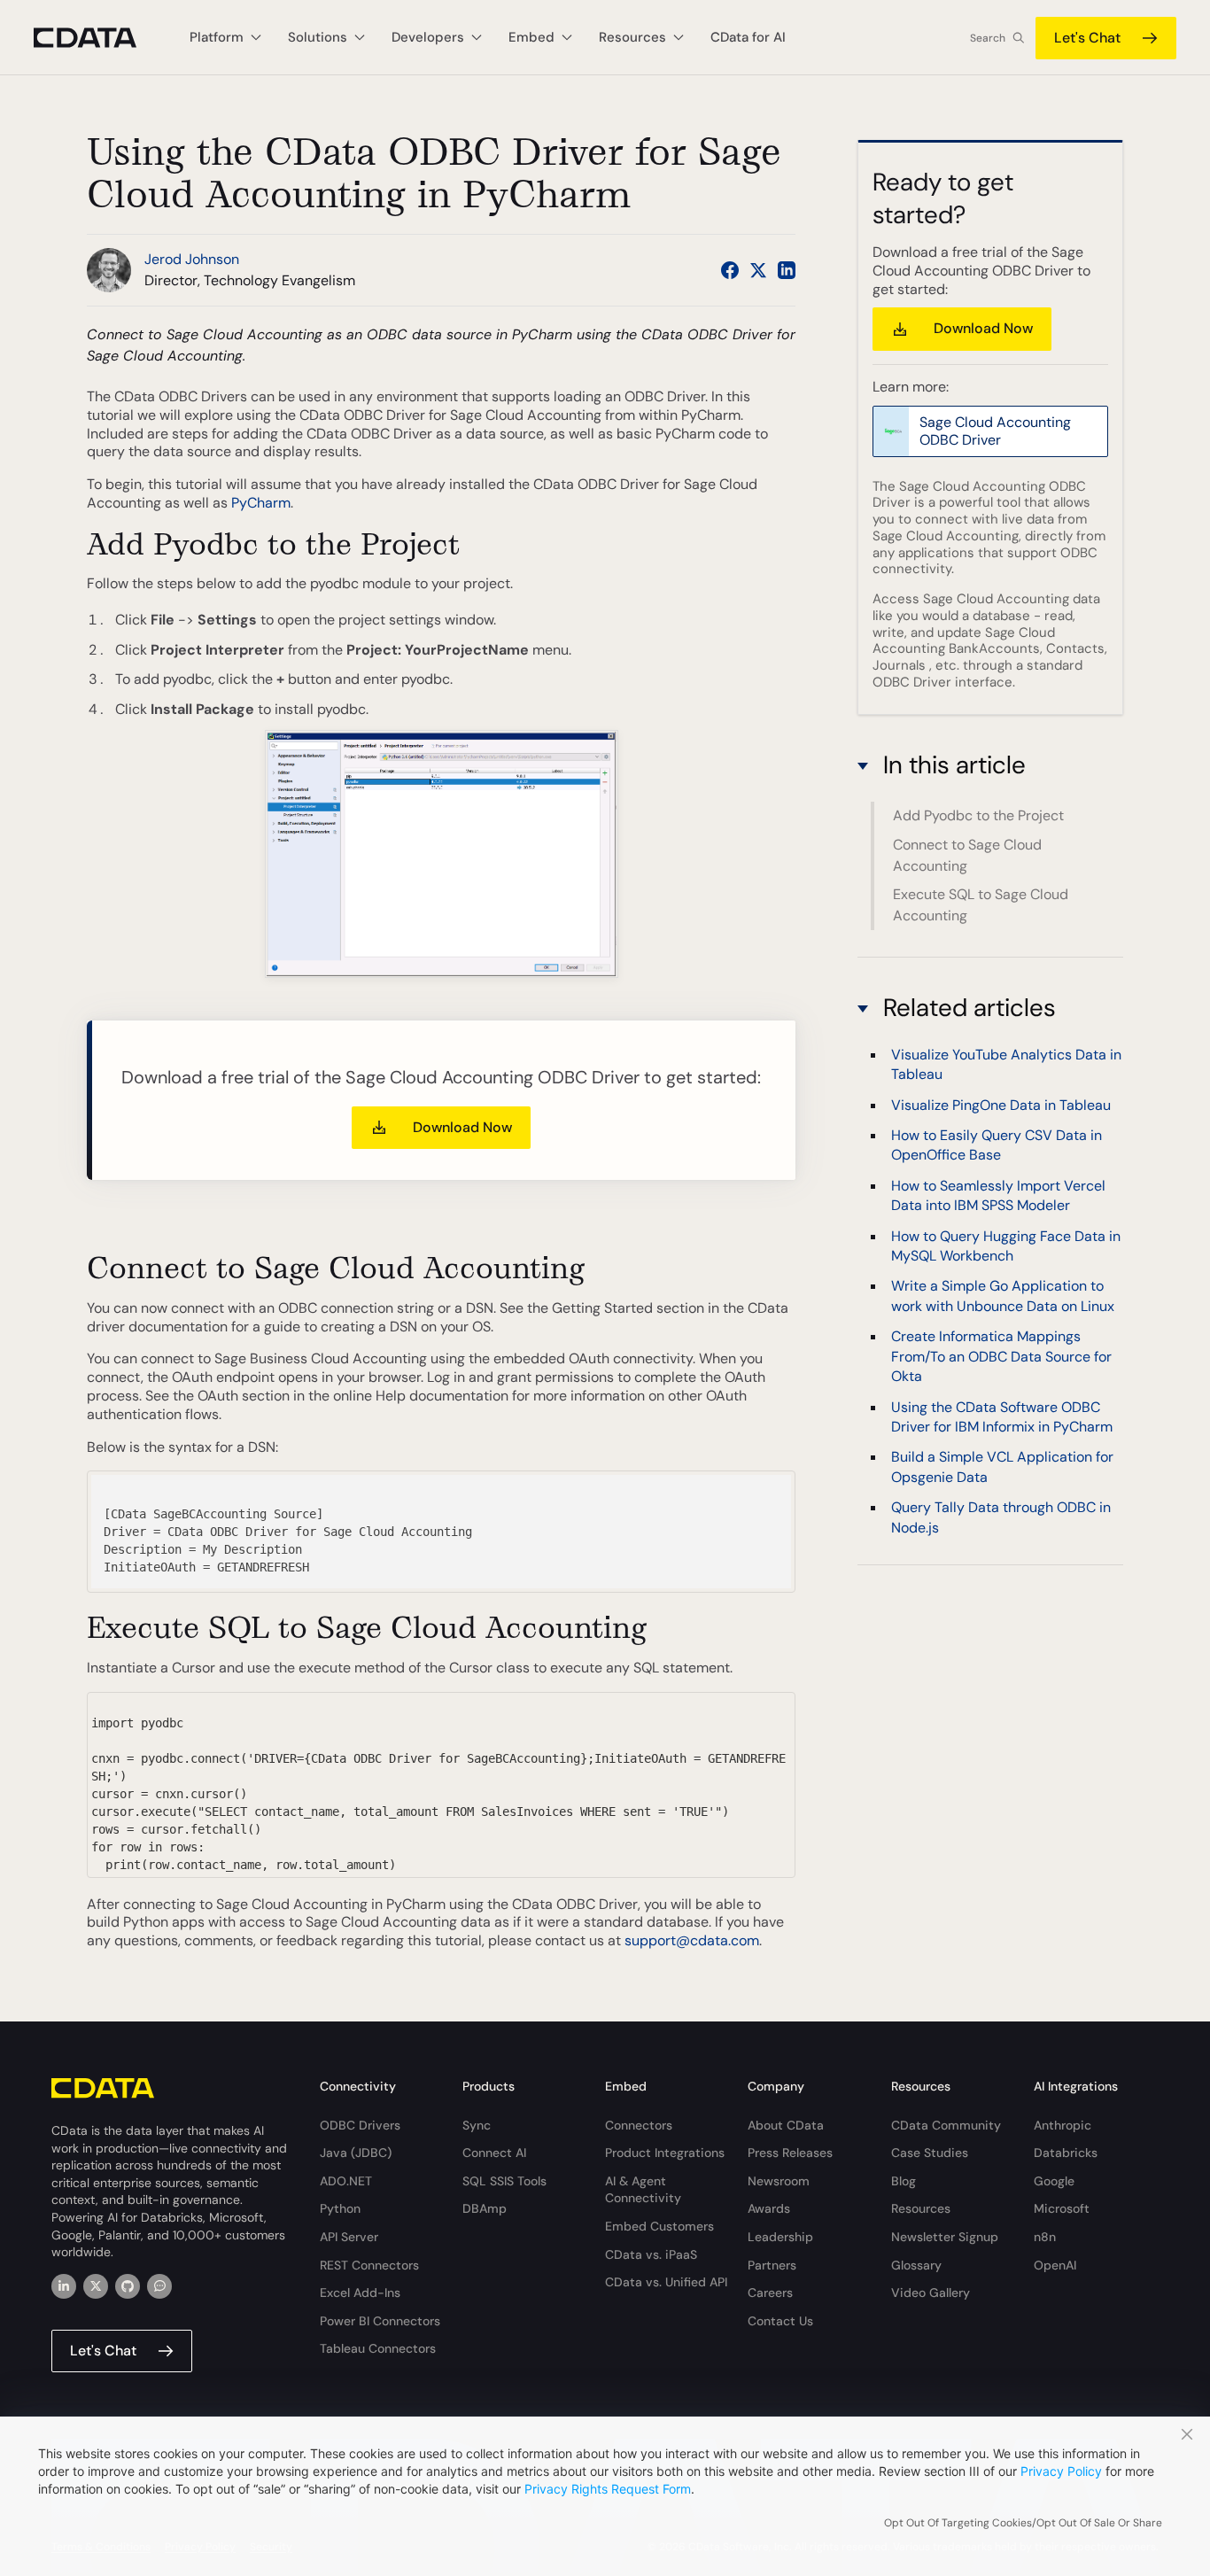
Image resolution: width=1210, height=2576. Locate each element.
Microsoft (1062, 2208)
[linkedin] (64, 2286)
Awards (769, 2208)
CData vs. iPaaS (651, 2254)
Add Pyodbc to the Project (978, 815)
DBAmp (485, 2208)
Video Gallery (931, 2293)
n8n (1045, 2237)
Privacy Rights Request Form (608, 2489)
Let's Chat (1087, 38)
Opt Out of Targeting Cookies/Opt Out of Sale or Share (1023, 2523)
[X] (96, 2286)
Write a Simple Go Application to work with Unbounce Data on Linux (1003, 1296)
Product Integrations (665, 2153)
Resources (921, 2208)
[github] (128, 2286)
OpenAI (1055, 2265)
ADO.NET (346, 2181)
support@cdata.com (692, 1940)
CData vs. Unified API (666, 2282)
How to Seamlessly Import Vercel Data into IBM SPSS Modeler (998, 1195)
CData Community (946, 2125)
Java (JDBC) (356, 2153)
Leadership (780, 2237)
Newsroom (779, 2181)
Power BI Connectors (380, 2321)
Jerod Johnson (192, 259)
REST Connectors (369, 2265)
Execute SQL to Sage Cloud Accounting (981, 905)
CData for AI (748, 37)
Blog (904, 2181)
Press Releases (790, 2153)
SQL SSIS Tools (504, 2181)
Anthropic (1063, 2125)
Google (1054, 2181)
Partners (772, 2265)
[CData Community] (159, 2286)
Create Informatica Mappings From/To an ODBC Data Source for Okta (1001, 1356)
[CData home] (98, 38)
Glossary (916, 2265)
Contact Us (780, 2321)
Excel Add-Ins (360, 2293)
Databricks (1066, 2153)
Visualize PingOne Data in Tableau (1001, 1105)
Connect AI (494, 2153)
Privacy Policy (1061, 2471)
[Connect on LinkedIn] (787, 270)
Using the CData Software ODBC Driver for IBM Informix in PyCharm (1002, 1417)
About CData (786, 2125)
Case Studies (930, 2153)
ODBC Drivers (360, 2125)
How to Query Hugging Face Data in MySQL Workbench (1006, 1246)
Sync (477, 2125)
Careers (770, 2293)
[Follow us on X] (758, 270)
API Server (349, 2237)
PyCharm (261, 503)
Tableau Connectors (378, 2348)
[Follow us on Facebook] (730, 270)
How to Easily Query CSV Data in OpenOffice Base (997, 1145)
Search (988, 38)
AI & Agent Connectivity (643, 2190)
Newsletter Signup (945, 2237)
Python (340, 2208)
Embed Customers (659, 2226)
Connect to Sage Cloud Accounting (967, 855)
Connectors (639, 2125)
